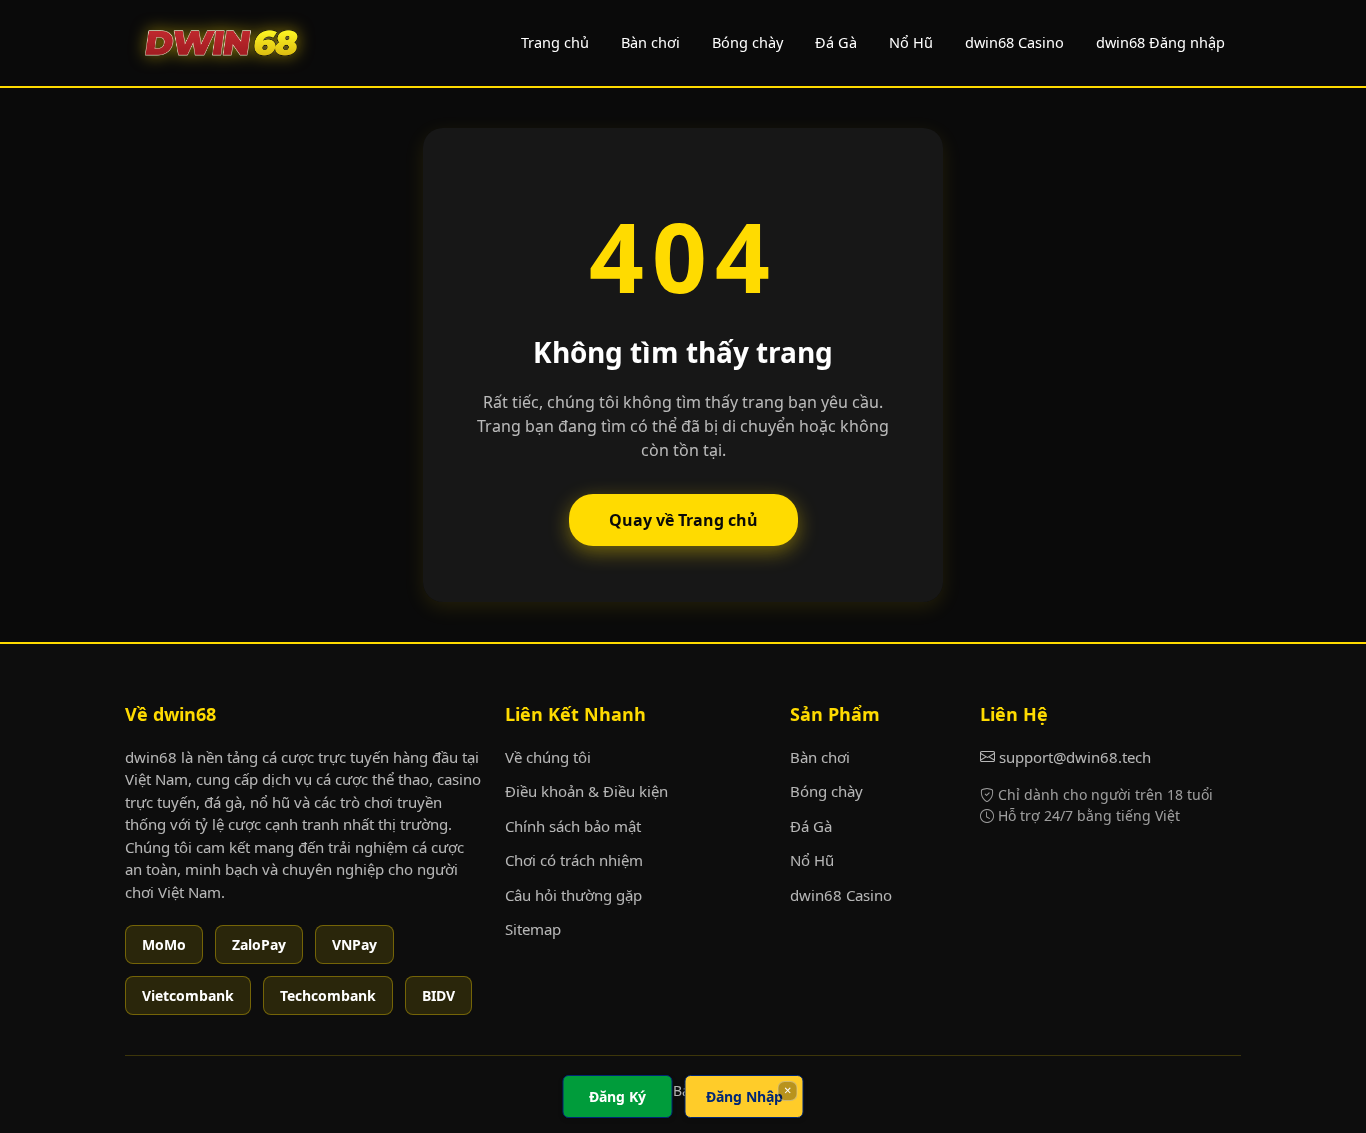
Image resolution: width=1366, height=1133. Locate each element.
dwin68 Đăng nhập (1160, 42)
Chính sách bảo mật (573, 826)
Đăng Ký (617, 1096)
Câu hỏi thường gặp (573, 895)
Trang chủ (555, 42)
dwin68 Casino (1014, 42)
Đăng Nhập (744, 1096)
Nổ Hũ (911, 42)
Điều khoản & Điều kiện (586, 791)
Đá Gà (836, 42)
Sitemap (533, 929)
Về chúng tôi (548, 757)
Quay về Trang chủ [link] (683, 520)
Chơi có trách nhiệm (574, 860)
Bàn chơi (650, 42)
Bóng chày (747, 42)
